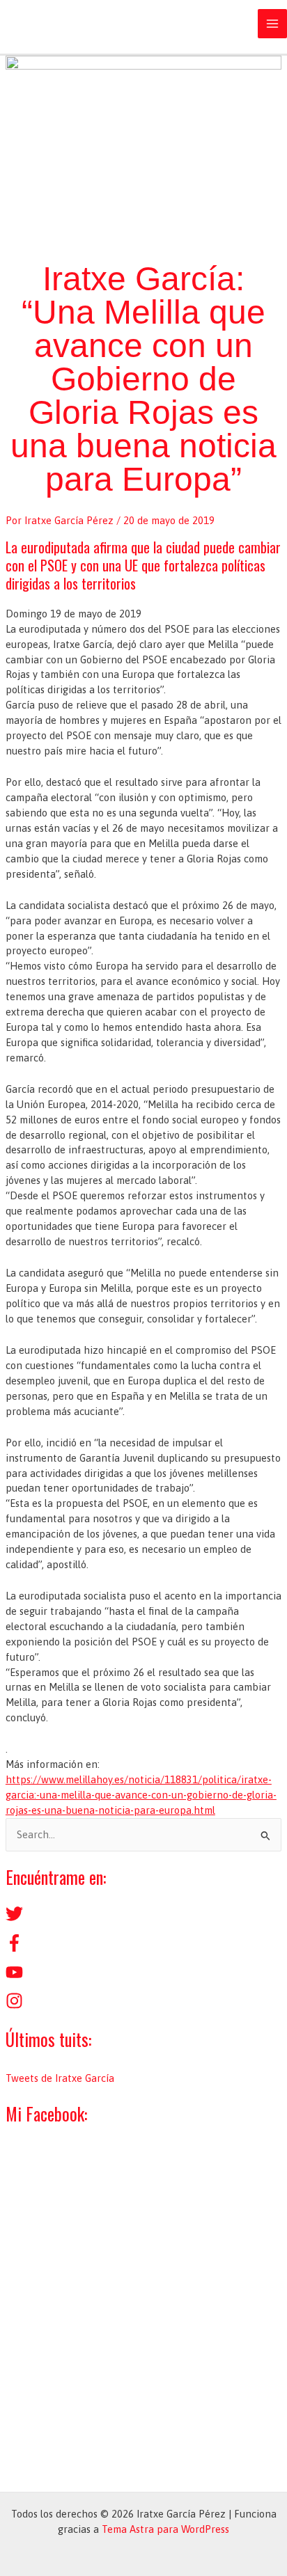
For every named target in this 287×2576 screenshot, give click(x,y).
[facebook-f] (14, 1948)
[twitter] (14, 1919)
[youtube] (14, 1977)
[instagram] (14, 2006)
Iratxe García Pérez (98, 24)
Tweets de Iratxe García (60, 2078)
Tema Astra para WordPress (165, 2529)
